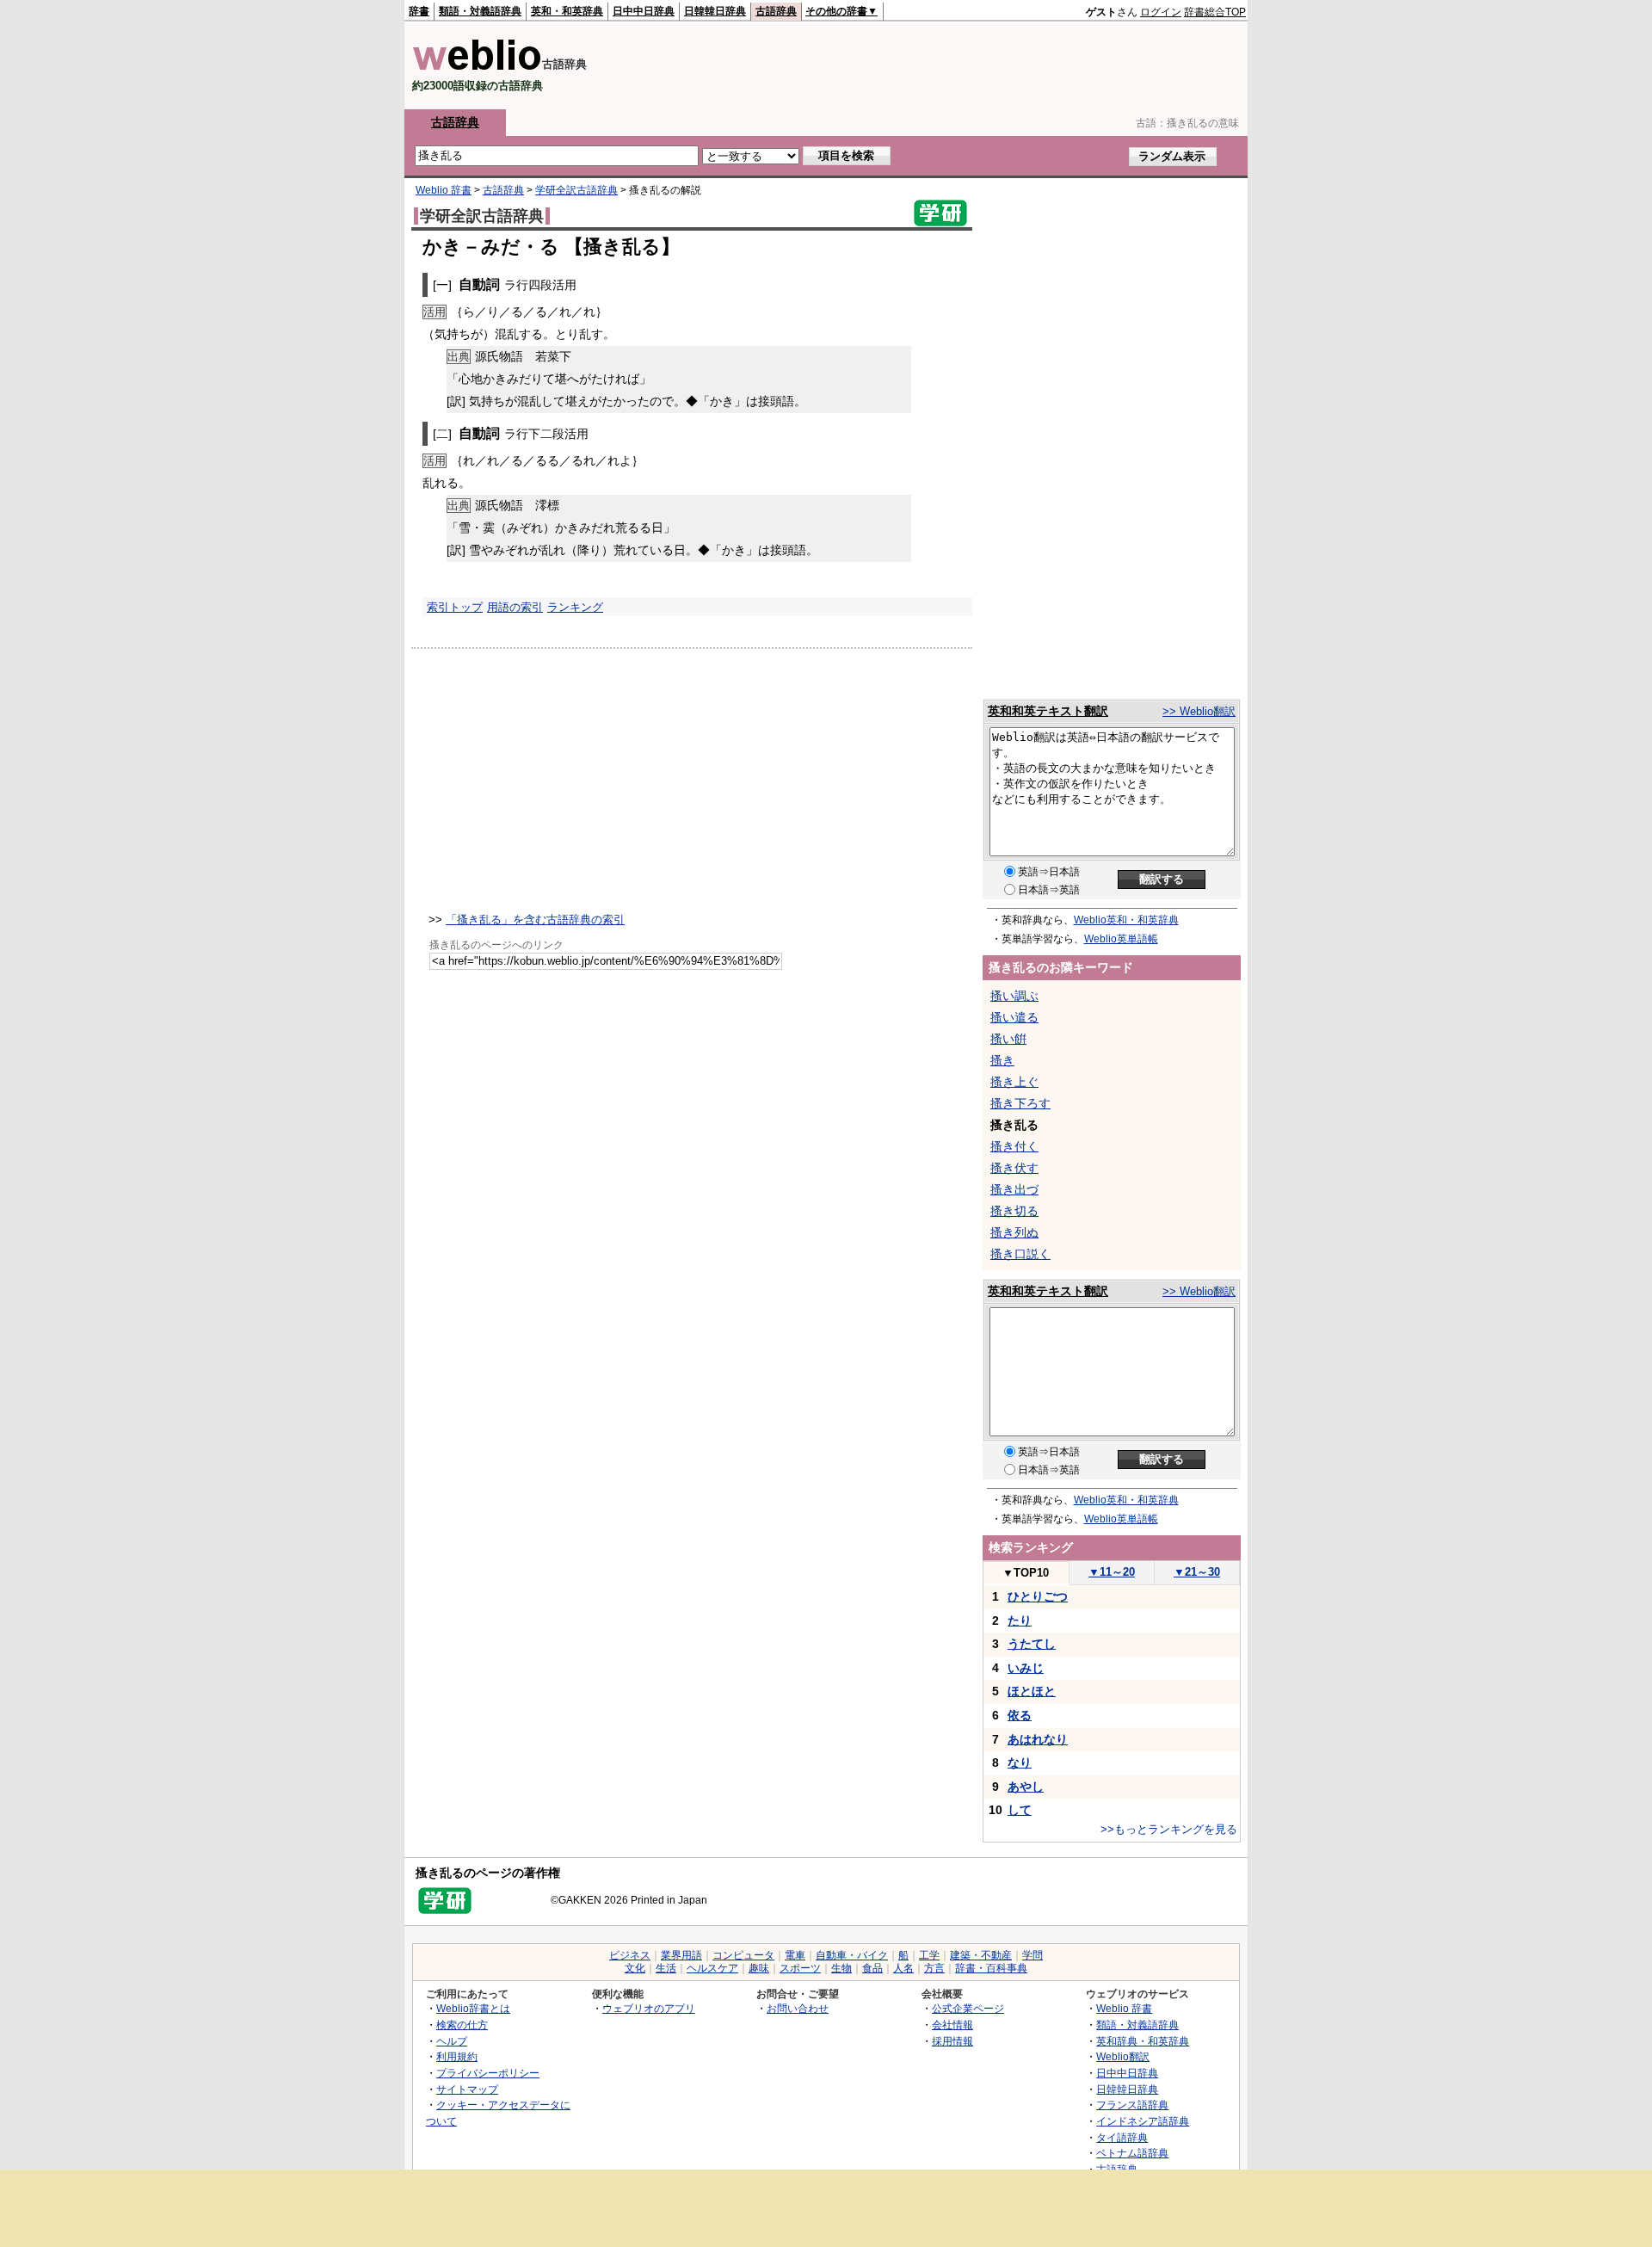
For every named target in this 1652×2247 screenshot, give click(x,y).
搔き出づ (1014, 1189)
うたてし (1032, 1644)
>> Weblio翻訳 (1199, 711)
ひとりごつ (1038, 1596)
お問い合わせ (798, 2008)
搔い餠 (1008, 1039)
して (1020, 1810)
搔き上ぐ (1014, 1082)
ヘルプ (452, 2041)
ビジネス (630, 1955)
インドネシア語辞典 (1143, 2121)
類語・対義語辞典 (480, 11)
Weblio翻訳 (1123, 2056)
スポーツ (800, 1968)
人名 (903, 1968)
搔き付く (1014, 1146)
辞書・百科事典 (991, 1968)
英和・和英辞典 (567, 11)
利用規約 (457, 2056)
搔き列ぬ (1014, 1232)
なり (1020, 1762)
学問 (1032, 1955)
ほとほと (1032, 1691)
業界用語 (681, 1955)
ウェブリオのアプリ (649, 2008)
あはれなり (1038, 1739)
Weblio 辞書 (444, 190)
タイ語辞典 (1122, 2137)
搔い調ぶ (1014, 996)
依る (1020, 1715)
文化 (635, 1968)
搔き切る (1014, 1211)
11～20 (1112, 1572)
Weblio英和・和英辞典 (1126, 920)
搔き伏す (1014, 1168)
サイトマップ (467, 2089)
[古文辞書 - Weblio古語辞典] (477, 67)
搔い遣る (1014, 1017)
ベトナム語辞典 (1132, 2153)
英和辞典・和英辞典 (1143, 2041)
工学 (929, 1955)
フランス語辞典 (1132, 2105)
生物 (841, 1968)
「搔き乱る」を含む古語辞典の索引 (535, 920)
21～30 (1197, 1572)
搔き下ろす (1020, 1103)
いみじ (1026, 1668)
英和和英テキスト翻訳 (1048, 711)
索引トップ (455, 607)
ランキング (575, 607)
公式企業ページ (968, 2008)
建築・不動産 (981, 1955)
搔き (1002, 1060)
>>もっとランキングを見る (1169, 1829)
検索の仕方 (462, 2025)
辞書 (419, 11)
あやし (1026, 1787)
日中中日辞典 (644, 11)
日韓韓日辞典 (715, 11)
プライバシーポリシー (488, 2073)
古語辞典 (776, 11)
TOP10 (1026, 1573)
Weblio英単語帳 (1121, 939)
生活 (666, 1968)
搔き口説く (1020, 1254)
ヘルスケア (712, 1968)
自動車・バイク (852, 1955)
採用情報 (952, 2041)
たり (1020, 1620)
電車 (795, 1955)
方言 (934, 1968)
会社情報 (952, 2025)
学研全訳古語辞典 (576, 190)
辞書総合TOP (1215, 12)
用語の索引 (515, 607)
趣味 (759, 1968)
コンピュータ (743, 1955)
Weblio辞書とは (473, 2008)
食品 (872, 1968)
